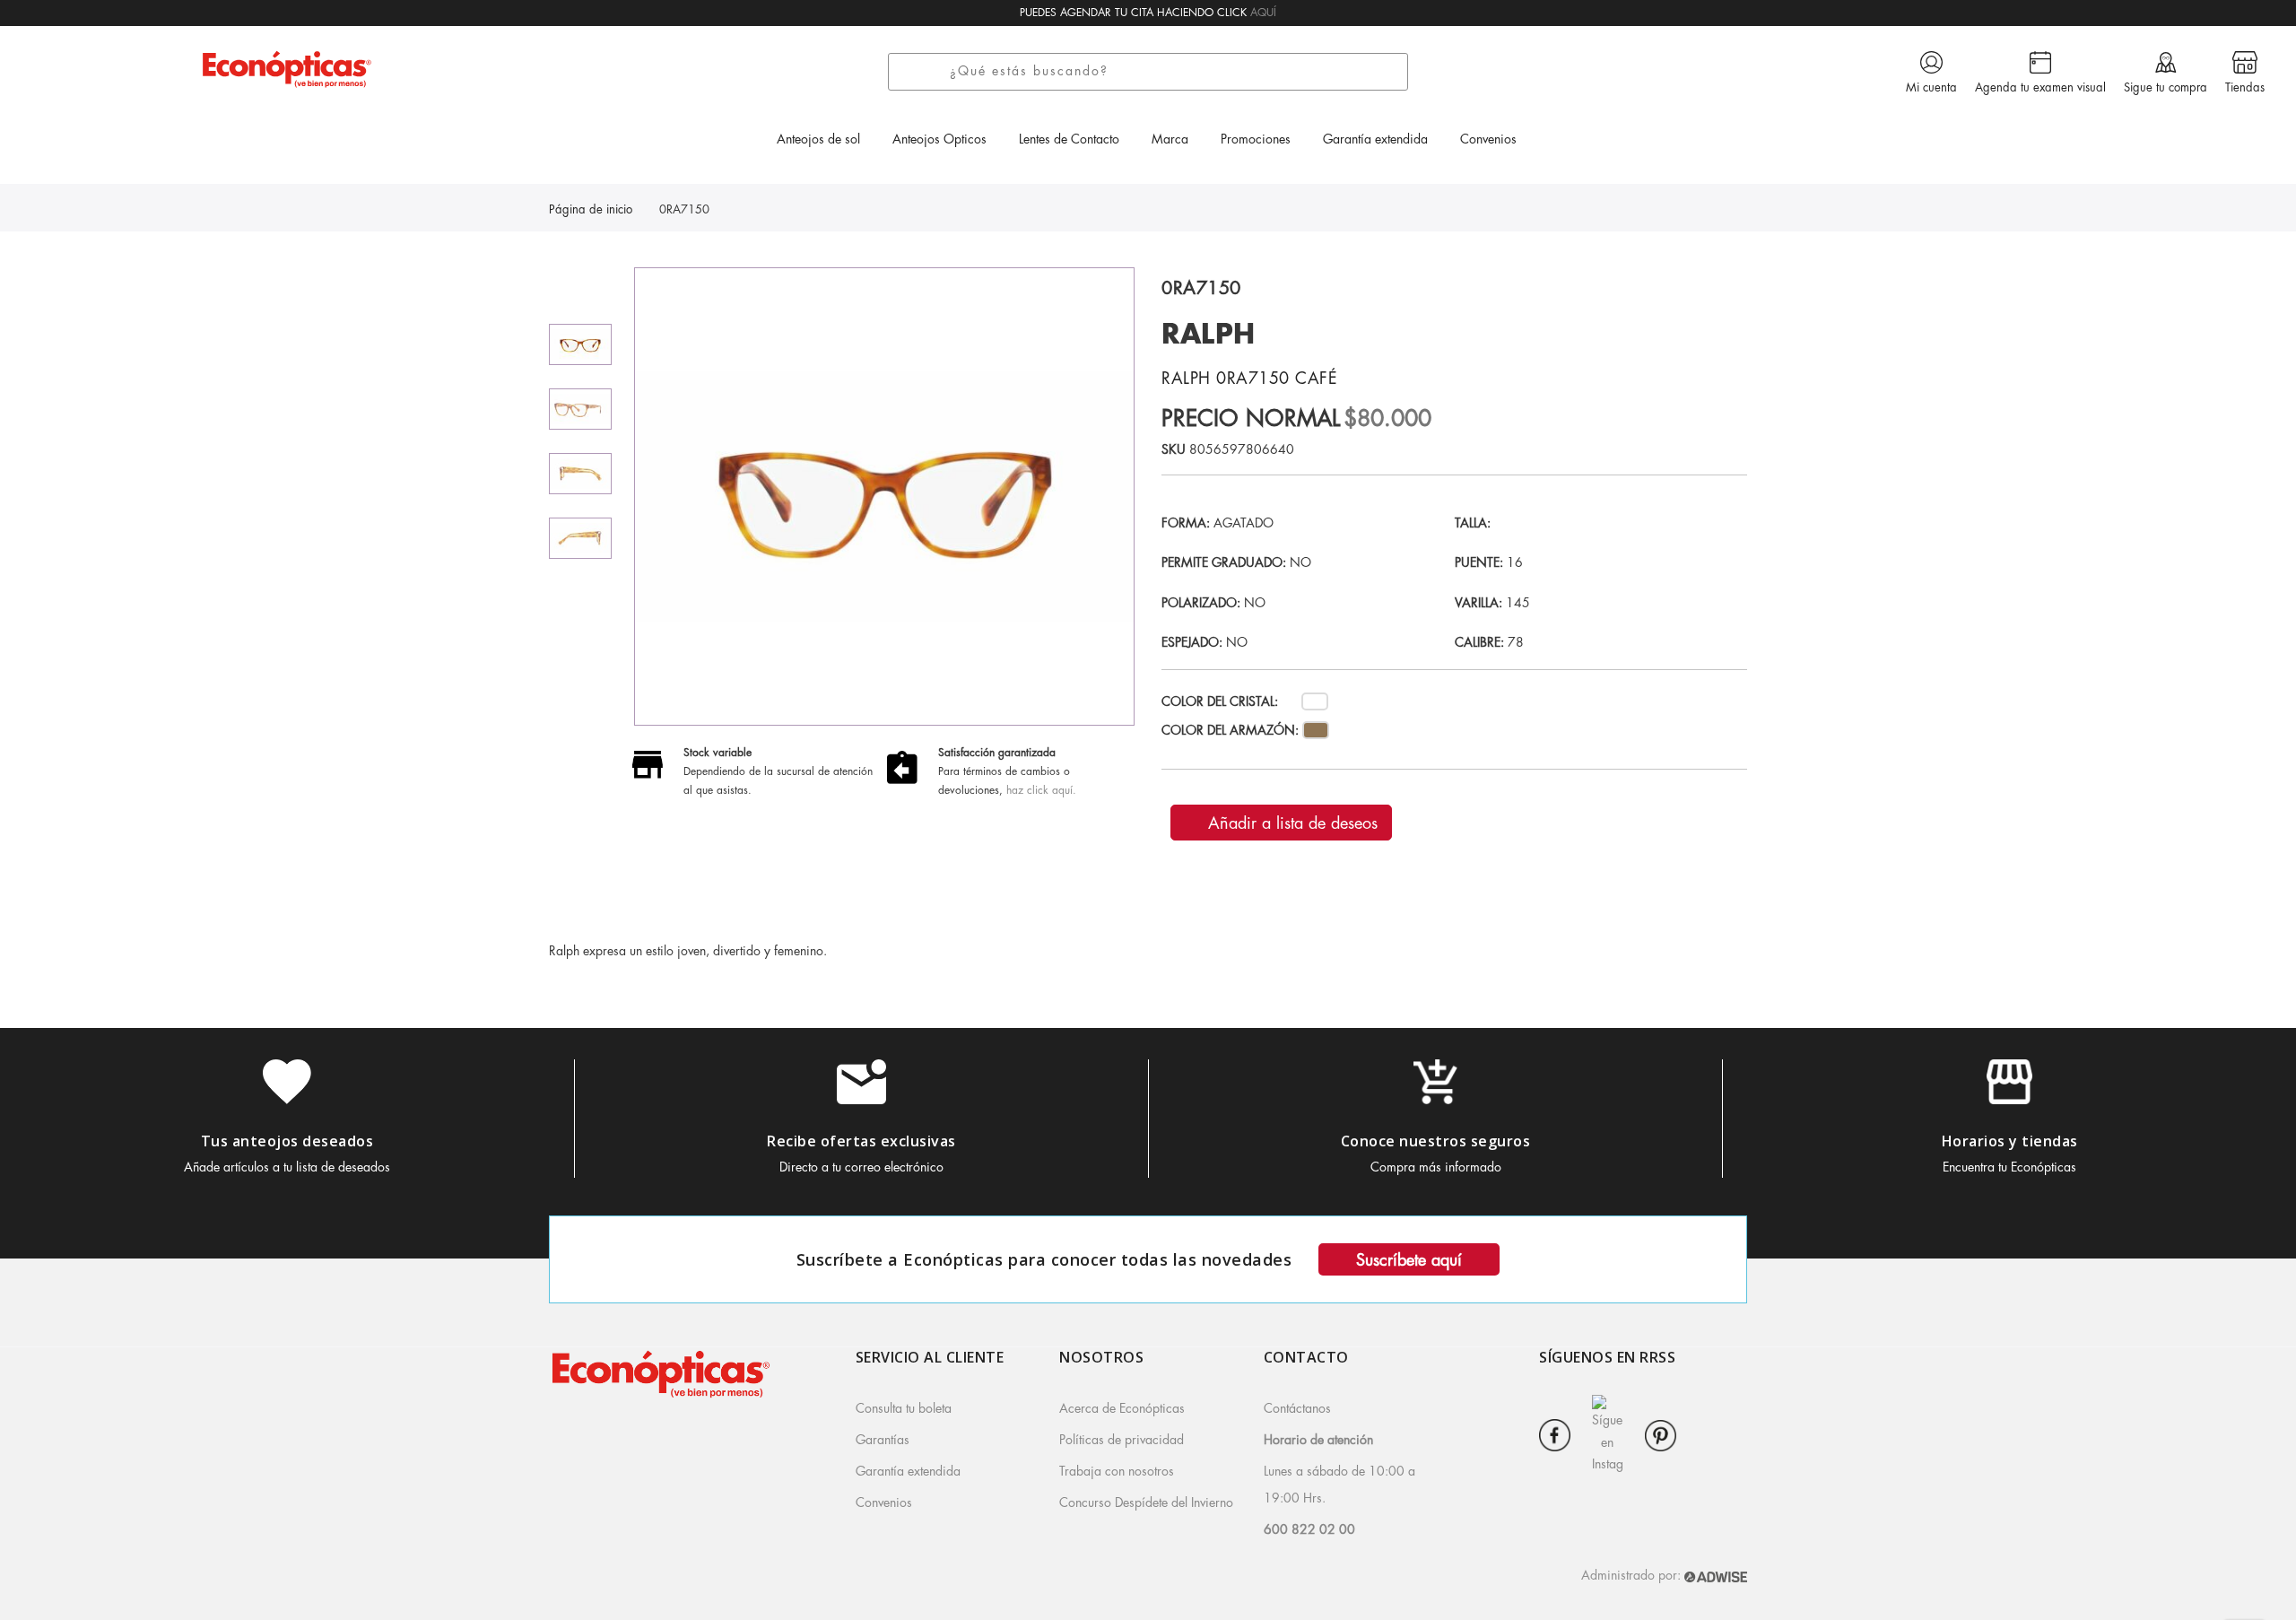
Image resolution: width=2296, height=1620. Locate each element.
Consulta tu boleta (904, 1408)
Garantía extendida (908, 1471)
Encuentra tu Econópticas (2009, 1167)
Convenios (884, 1502)
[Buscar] (925, 72)
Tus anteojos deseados (287, 1141)
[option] (580, 344)
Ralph (1209, 335)
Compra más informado (1436, 1167)
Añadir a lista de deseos (1290, 823)
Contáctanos (1297, 1408)
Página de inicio (591, 209)
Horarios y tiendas (2010, 1141)
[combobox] (1174, 72)
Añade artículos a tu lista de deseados (287, 1167)
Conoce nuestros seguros (1436, 1141)
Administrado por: (1633, 1575)
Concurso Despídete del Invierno (1146, 1502)
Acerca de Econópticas (1122, 1408)
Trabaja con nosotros (1117, 1471)
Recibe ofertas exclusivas (861, 1141)
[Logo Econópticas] (287, 69)
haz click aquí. (1041, 790)
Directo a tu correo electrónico (861, 1167)
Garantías (883, 1440)
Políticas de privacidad (1122, 1440)
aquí (1263, 13)
